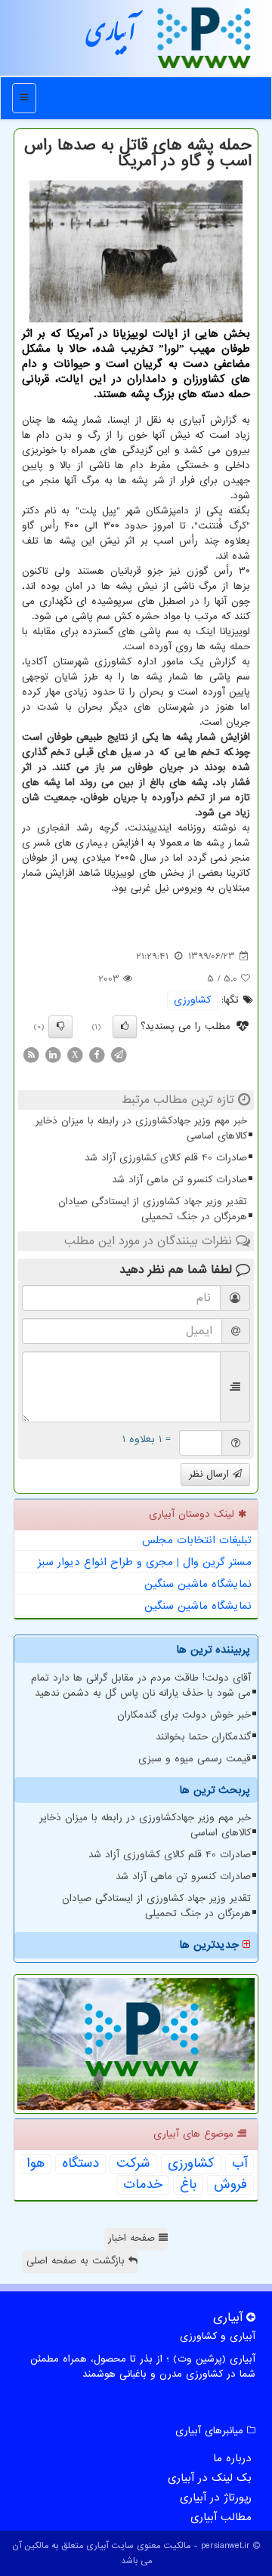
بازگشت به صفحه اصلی (77, 2261)
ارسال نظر (211, 1474)
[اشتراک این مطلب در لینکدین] (53, 1054)
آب (240, 2164)
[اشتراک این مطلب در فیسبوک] (97, 1054)
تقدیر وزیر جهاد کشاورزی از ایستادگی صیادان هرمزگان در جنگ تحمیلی (153, 1209)
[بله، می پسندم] (125, 1027)
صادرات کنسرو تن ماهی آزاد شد (179, 1180)
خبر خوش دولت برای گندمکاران (184, 1715)
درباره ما (232, 2458)
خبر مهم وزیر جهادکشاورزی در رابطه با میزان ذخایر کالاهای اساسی (141, 1128)
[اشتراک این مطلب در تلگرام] (119, 1054)
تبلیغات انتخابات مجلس (197, 1540)
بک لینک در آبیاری (210, 2478)
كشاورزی (192, 1000)
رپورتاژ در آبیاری (216, 2497)
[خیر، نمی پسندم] (60, 1027)
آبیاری (111, 37)
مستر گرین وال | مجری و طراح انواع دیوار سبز (145, 1562)
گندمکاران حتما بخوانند (203, 1737)
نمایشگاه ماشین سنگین (198, 1584)
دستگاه (80, 2164)
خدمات (143, 2185)
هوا (36, 2164)
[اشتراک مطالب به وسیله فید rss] (31, 1054)
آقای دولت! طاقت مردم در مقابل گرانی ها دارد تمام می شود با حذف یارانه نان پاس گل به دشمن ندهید (141, 1685)
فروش (230, 2185)
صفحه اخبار (133, 2238)
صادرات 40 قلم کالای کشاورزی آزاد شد (166, 1158)
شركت (133, 2164)
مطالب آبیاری (221, 2517)
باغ (188, 2185)
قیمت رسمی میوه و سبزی (195, 1759)
